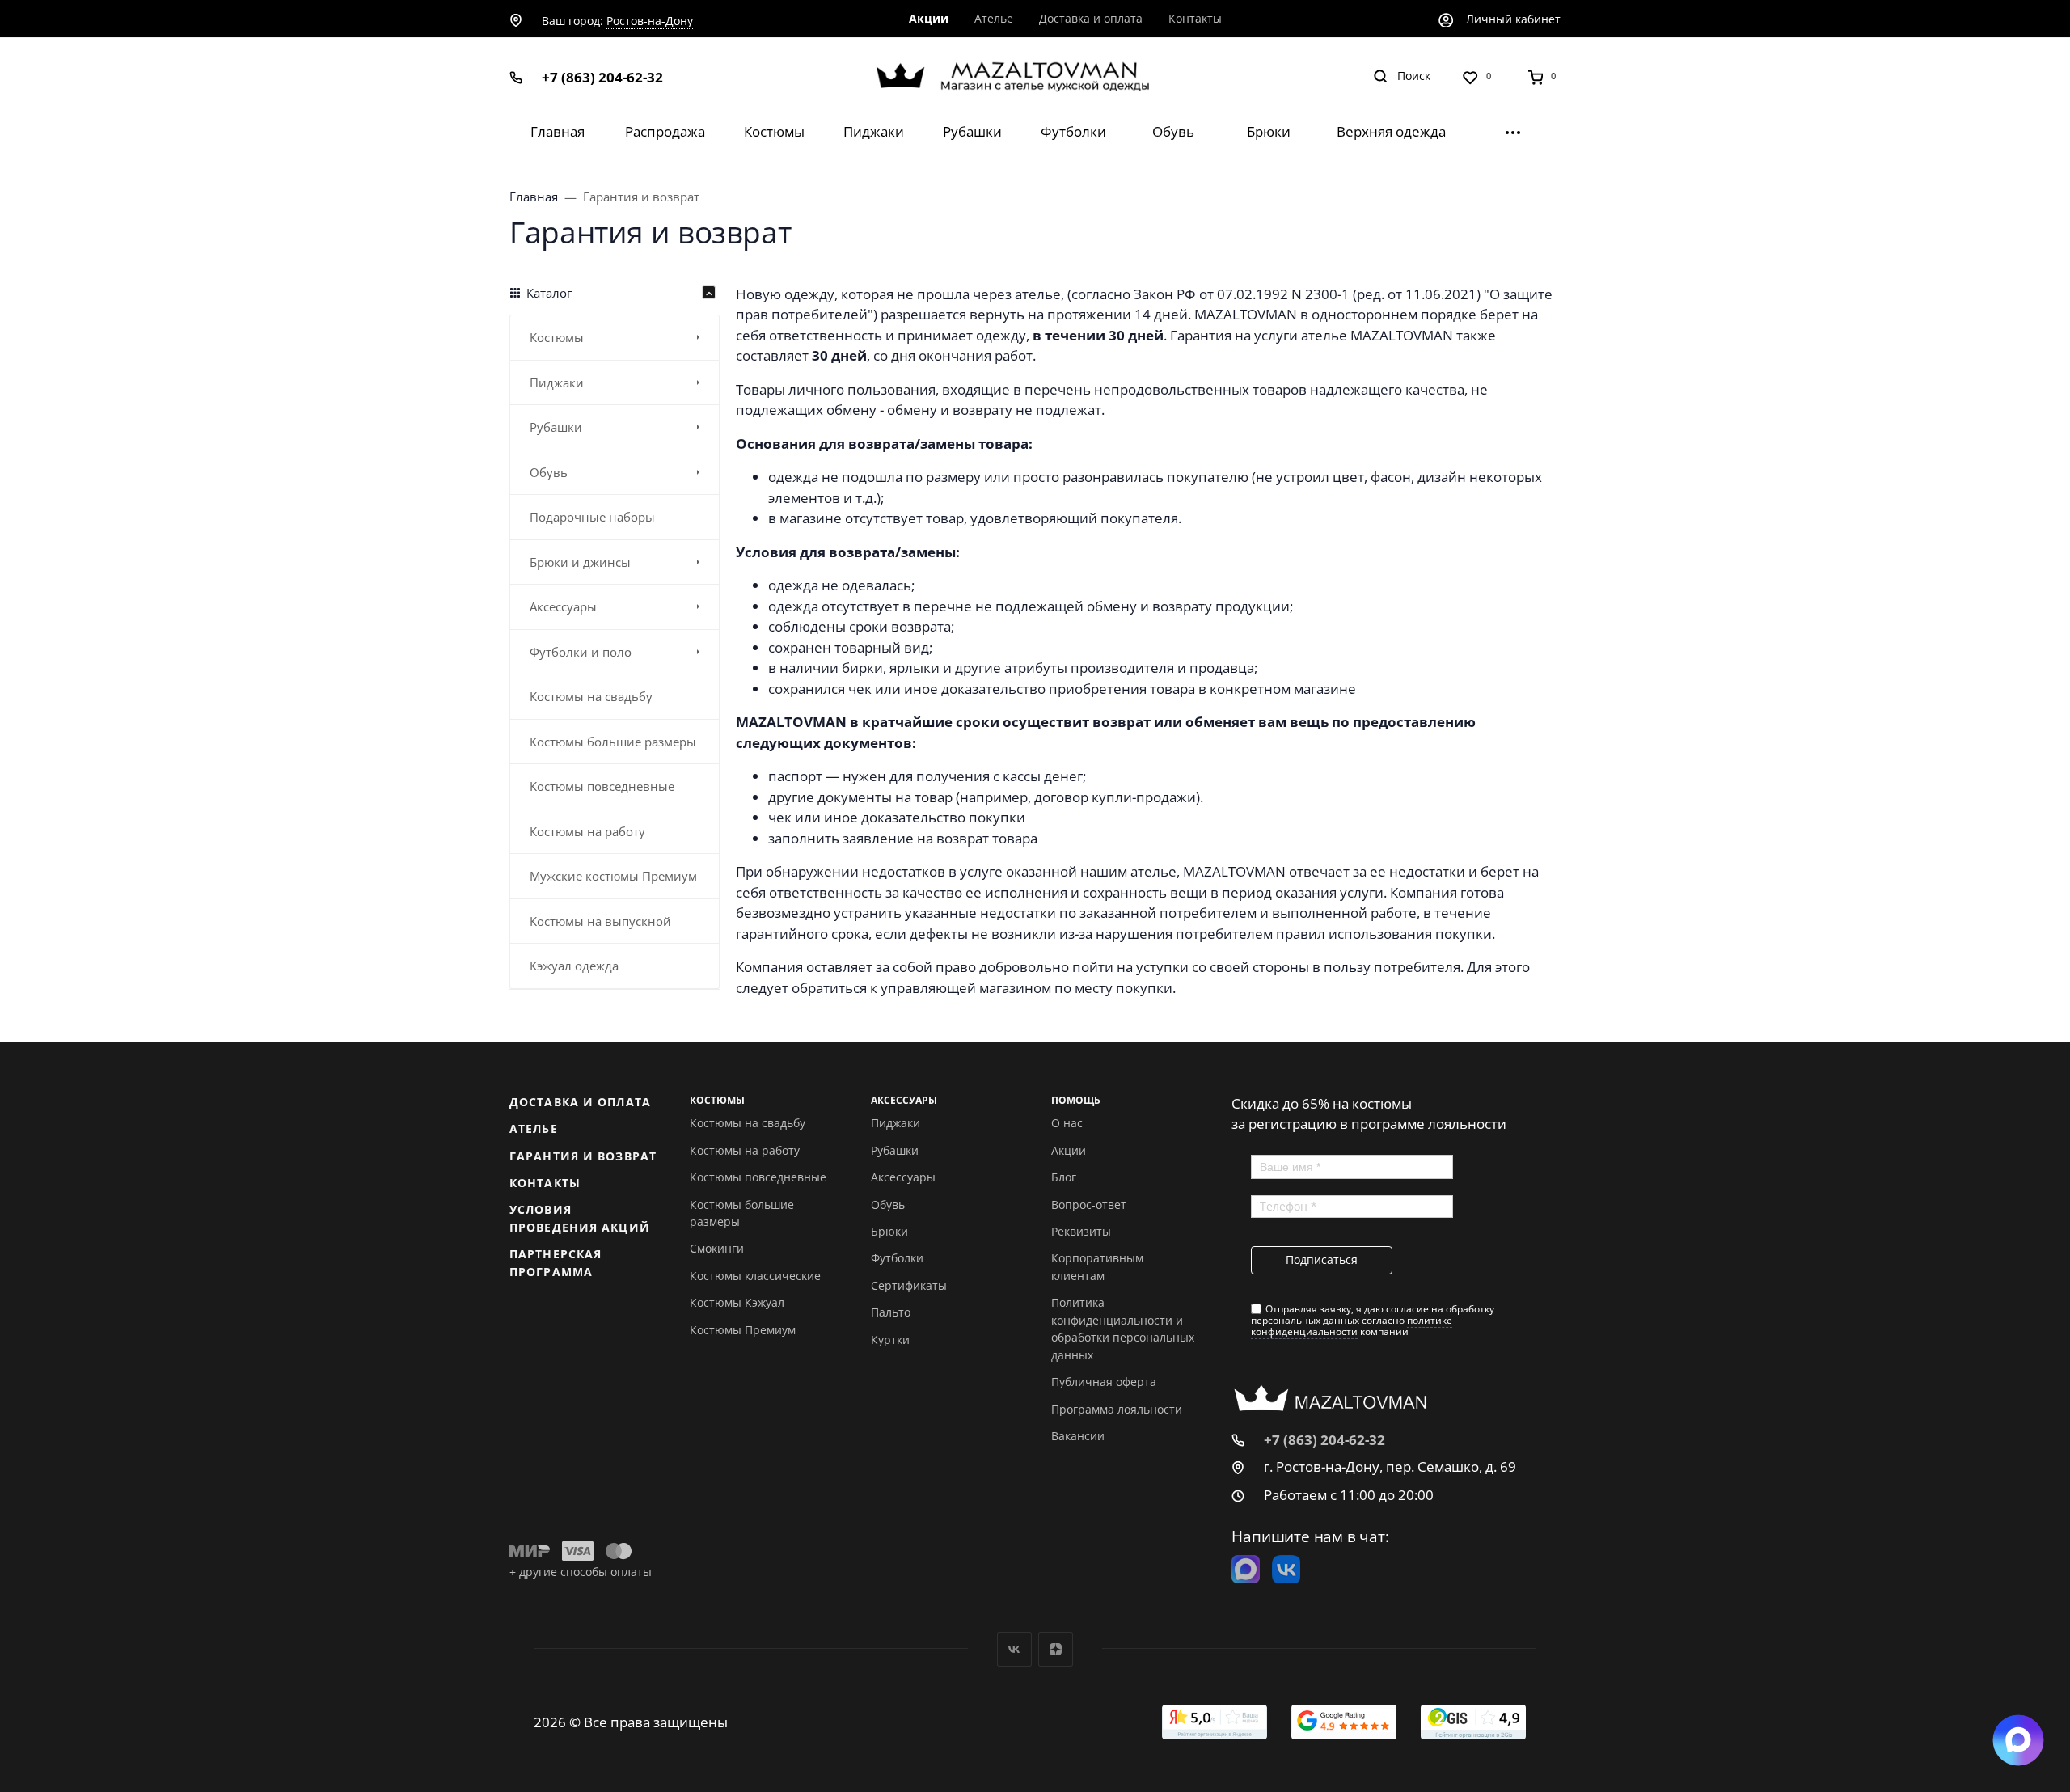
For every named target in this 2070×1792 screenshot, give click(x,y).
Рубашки (895, 1150)
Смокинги (717, 1248)
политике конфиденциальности (1352, 1326)
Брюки (889, 1231)
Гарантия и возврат (583, 1156)
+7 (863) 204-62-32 (602, 77)
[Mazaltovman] (1035, 76)
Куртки (890, 1340)
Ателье (534, 1128)
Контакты (545, 1183)
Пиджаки (896, 1123)
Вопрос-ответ (1089, 1205)
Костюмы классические (755, 1276)
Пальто (891, 1312)
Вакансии (1078, 1436)
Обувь (888, 1205)
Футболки (897, 1258)
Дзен (1056, 1649)
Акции (1069, 1150)
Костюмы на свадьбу (748, 1123)
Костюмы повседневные (758, 1177)
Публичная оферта (1104, 1382)
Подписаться (1322, 1259)
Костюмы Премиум (743, 1330)
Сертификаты (909, 1285)
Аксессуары (903, 1177)
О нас (1067, 1123)
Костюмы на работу (745, 1150)
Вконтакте (1014, 1649)
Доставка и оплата (580, 1102)
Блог (1064, 1177)
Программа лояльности (1117, 1409)
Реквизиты (1081, 1231)
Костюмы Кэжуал (737, 1302)
